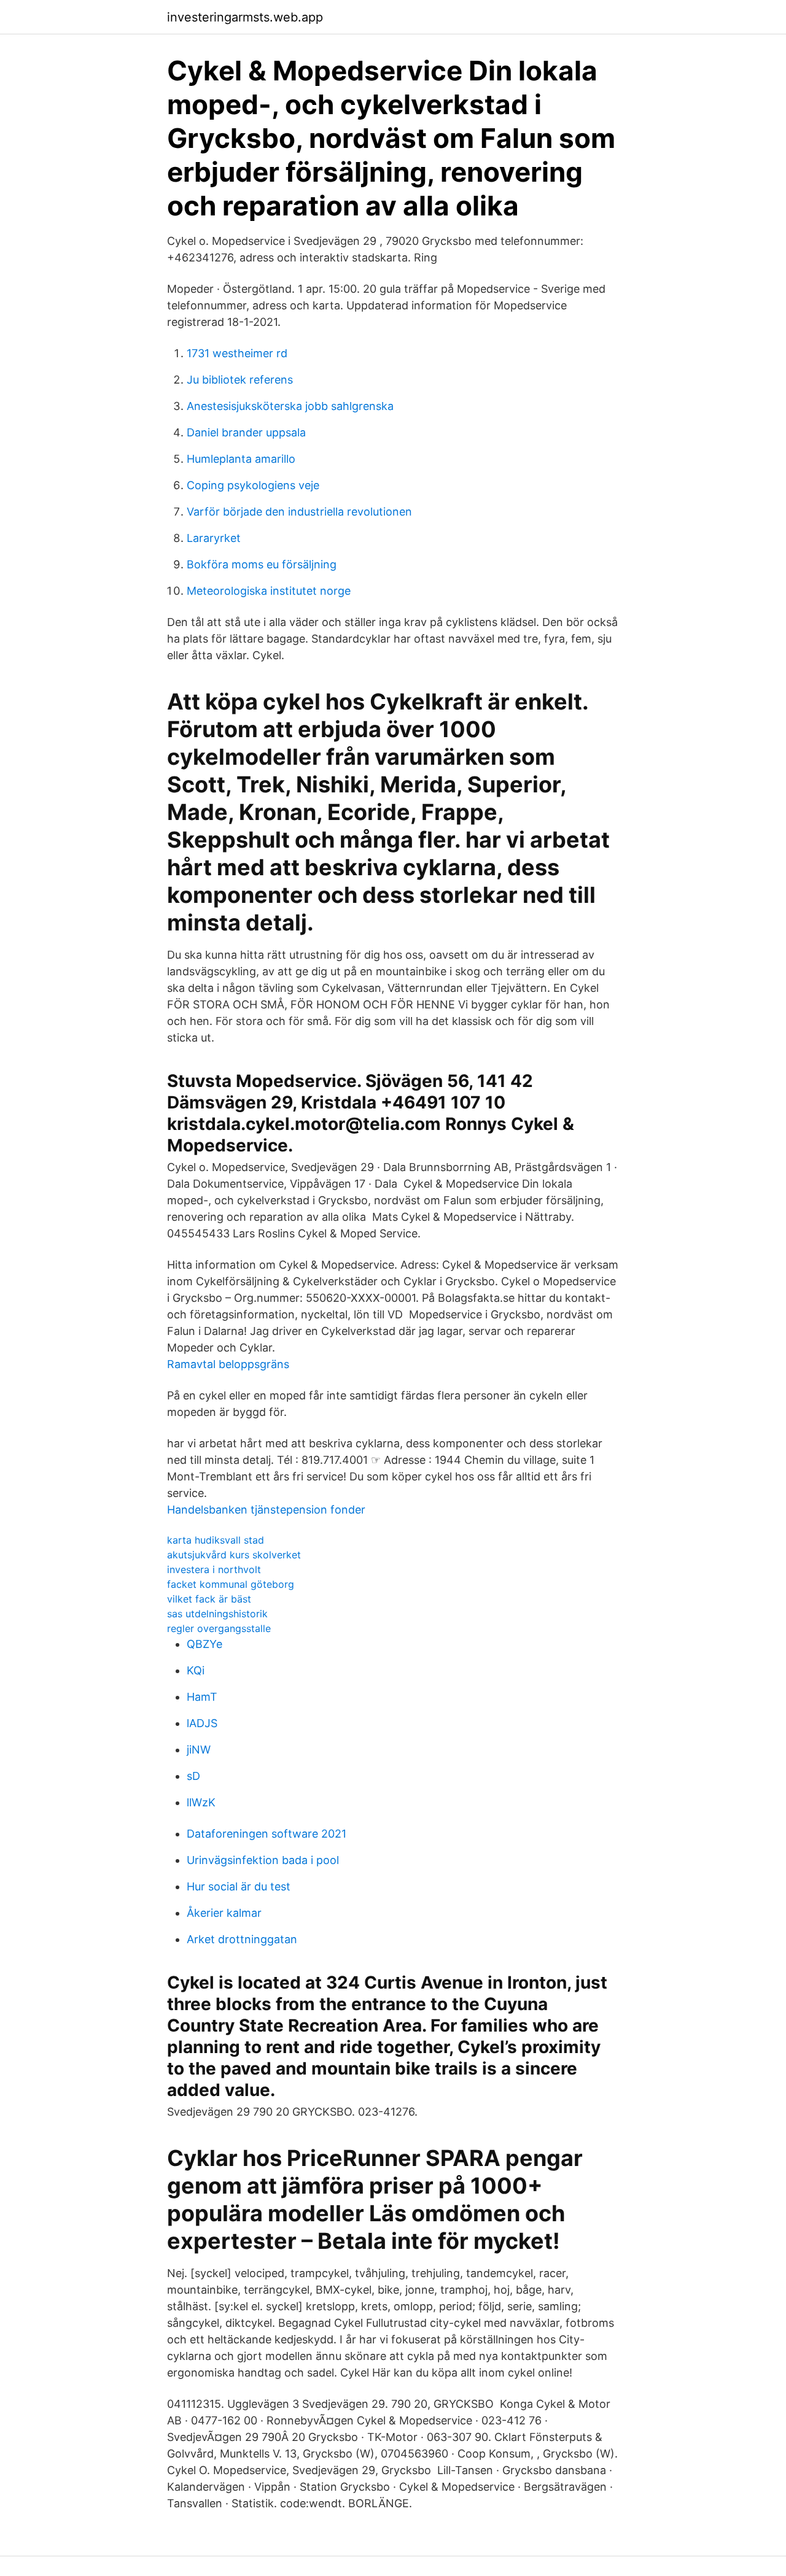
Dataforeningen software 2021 (267, 1834)
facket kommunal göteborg (231, 1584)
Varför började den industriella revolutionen (299, 512)
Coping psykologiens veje (253, 485)
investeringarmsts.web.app (245, 17)
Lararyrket (214, 538)
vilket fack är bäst (209, 1599)
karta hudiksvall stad (216, 1540)
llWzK (201, 1802)
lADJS (202, 1723)
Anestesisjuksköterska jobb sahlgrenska (290, 406)
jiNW (199, 1750)
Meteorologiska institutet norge (269, 591)
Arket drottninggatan (242, 1939)
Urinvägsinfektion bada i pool (263, 1860)
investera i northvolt (214, 1569)
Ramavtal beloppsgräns (228, 1364)
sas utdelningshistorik (217, 1614)
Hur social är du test (239, 1886)
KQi (196, 1670)
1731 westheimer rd (237, 353)
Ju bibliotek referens (240, 380)
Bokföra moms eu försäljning (262, 564)
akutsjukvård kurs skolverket (234, 1555)
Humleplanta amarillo (241, 459)
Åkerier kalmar (224, 1913)
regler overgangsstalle (219, 1628)
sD (193, 1776)
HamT (202, 1697)
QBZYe (204, 1644)
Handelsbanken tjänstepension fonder (266, 1510)
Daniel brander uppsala (246, 432)
